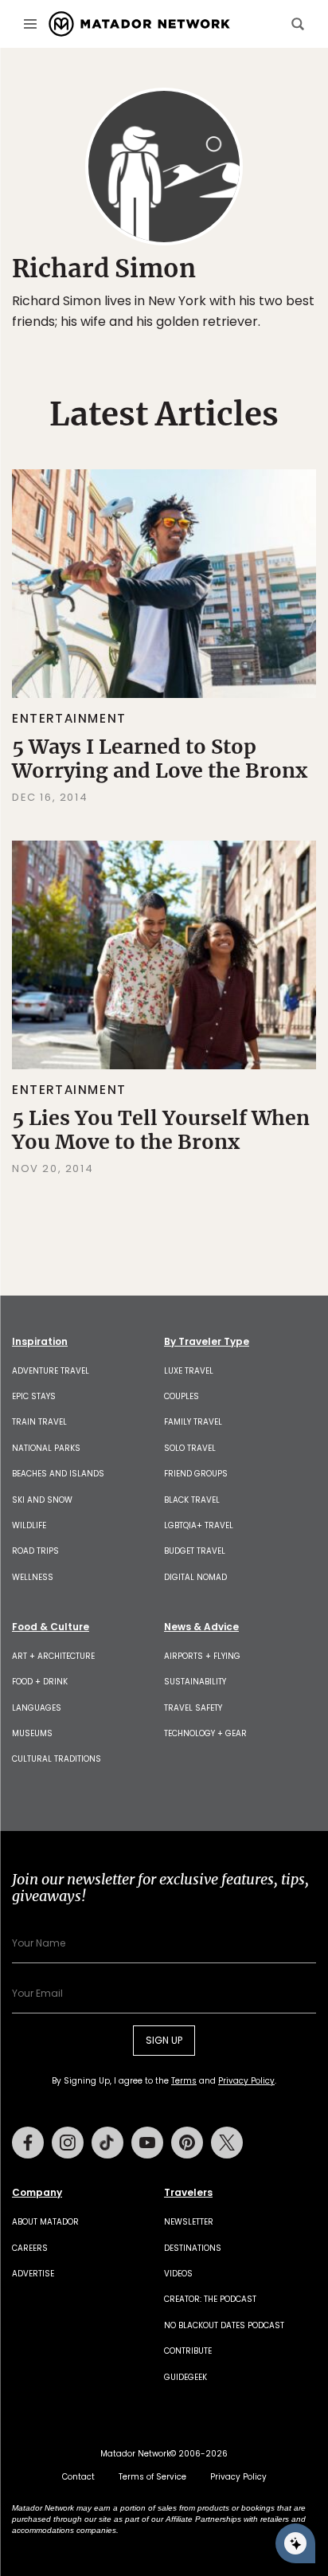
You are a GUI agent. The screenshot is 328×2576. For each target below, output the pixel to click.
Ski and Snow (42, 1500)
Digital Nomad (195, 1577)
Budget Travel (195, 1551)
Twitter (227, 2143)
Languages (37, 1708)
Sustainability (195, 1682)
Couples (182, 1396)
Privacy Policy (246, 2081)
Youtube (147, 2143)
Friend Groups (196, 1474)
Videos (178, 2274)
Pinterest (187, 2143)
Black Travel (192, 1500)
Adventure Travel (51, 1371)
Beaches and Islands (58, 1474)
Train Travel (39, 1422)
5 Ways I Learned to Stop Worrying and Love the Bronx (160, 759)
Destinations (193, 2248)
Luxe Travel (189, 1371)
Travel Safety (193, 1708)
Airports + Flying (202, 1656)
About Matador (45, 2222)
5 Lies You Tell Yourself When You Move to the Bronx (161, 1130)
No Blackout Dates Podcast (224, 2325)
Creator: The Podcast (210, 2299)
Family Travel (193, 1422)
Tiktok (107, 2143)
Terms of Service (152, 2477)
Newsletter (189, 2222)
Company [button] (37, 2193)
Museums (32, 1733)
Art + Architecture (53, 1656)
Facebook (28, 2143)
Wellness (33, 1577)
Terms (184, 2081)
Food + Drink (40, 1682)
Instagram (68, 2143)
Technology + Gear (205, 1733)
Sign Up (164, 2040)
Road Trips (35, 1551)
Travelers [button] (188, 2193)
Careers (30, 2248)
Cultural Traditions (57, 1759)
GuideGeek (185, 2377)
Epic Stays (34, 1396)
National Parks (46, 1448)
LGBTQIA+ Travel (199, 1525)
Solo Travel (190, 1448)
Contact (78, 2477)
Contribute (188, 2351)
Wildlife (29, 1525)
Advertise (33, 2274)
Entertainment (69, 718)
